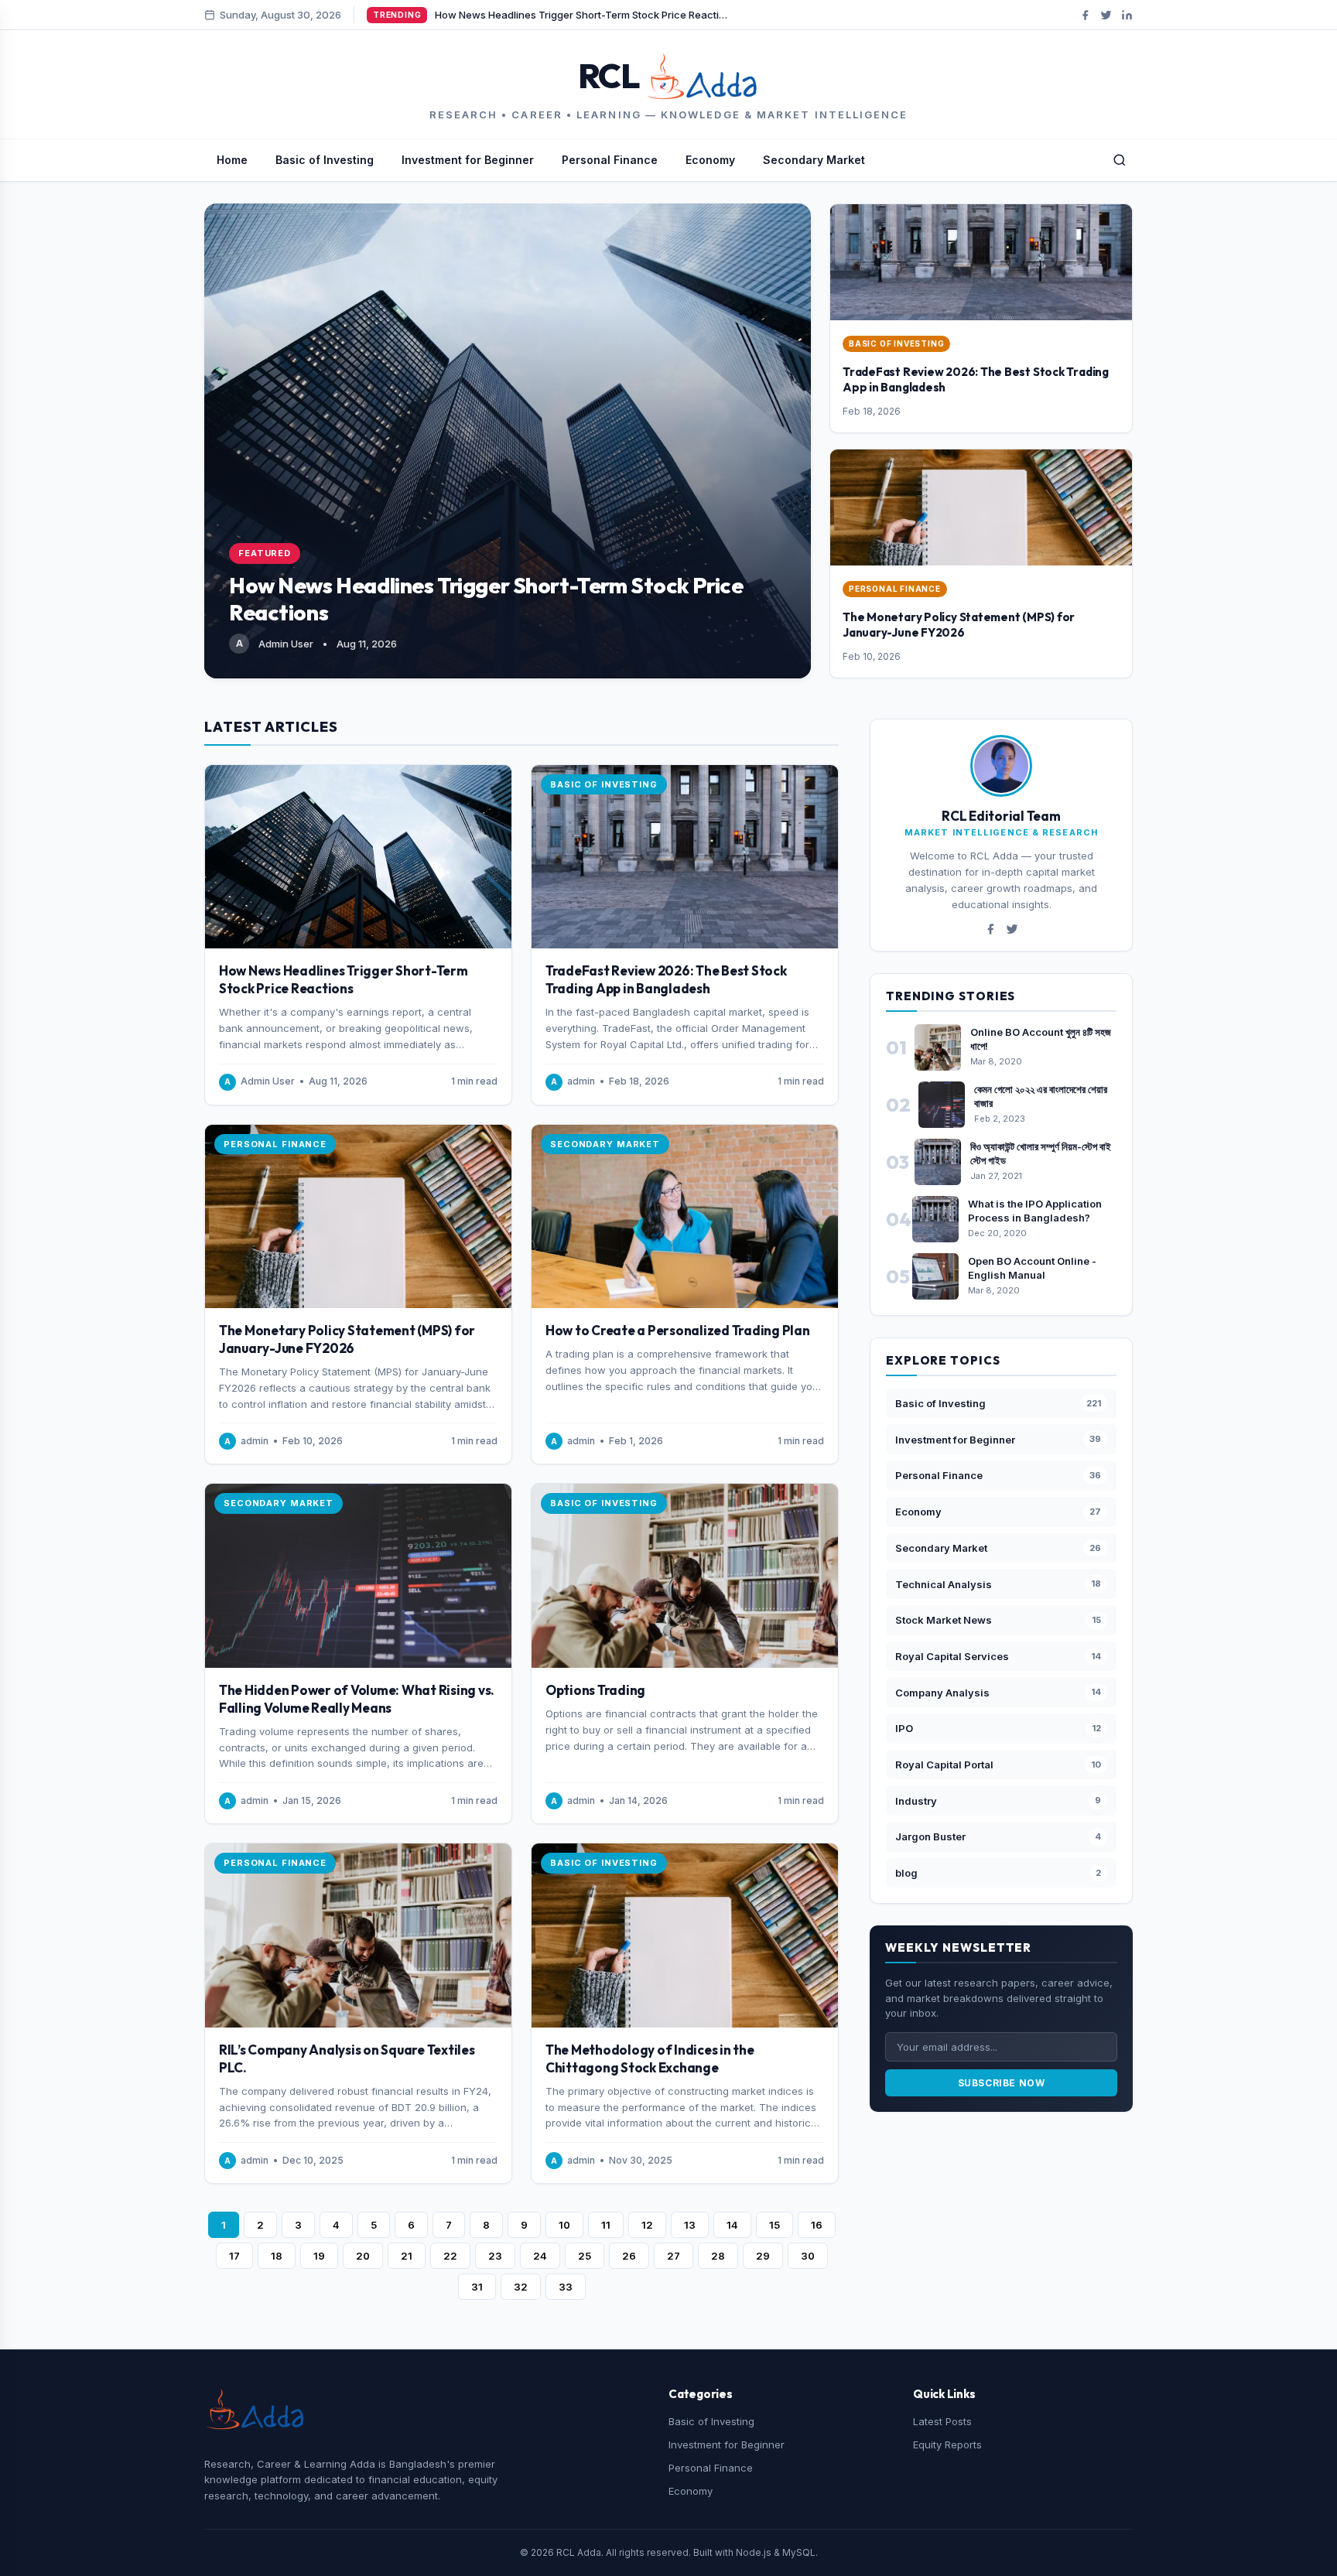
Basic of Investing (325, 160)
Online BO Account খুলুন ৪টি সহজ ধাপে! (1041, 1039)
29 (763, 2256)
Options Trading (595, 1690)
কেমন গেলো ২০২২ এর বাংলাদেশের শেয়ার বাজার (1041, 1096)
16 (817, 2225)
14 (732, 2225)
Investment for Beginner (468, 160)
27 (674, 2256)
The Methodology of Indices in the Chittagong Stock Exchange (650, 2058)
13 (690, 2225)
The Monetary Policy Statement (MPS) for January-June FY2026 (959, 625)
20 (363, 2256)
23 (495, 2256)
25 (585, 2256)
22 (450, 2256)
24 (540, 2256)
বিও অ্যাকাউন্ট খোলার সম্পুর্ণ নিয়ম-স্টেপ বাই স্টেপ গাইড (1041, 1153)
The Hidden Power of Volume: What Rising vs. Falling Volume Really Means (357, 1699)
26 (629, 2256)
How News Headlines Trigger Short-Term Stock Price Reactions (344, 979)
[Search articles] (1120, 160)
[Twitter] (1106, 15)
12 (647, 2225)
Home (232, 160)
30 (808, 2256)
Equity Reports (947, 2444)
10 (564, 2225)
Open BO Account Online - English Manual (1032, 1268)
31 (477, 2287)
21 (407, 2256)
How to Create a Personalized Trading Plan (678, 1330)
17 (234, 2256)
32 (521, 2287)
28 (718, 2256)
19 (319, 2256)
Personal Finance (610, 160)
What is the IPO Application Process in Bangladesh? (1035, 1211)
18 (277, 2256)
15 (775, 2225)
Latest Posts (942, 2421)
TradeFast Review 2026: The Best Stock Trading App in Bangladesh (666, 979)
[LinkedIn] (1127, 15)
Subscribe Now (1002, 2083)
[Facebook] (1085, 15)
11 (606, 2225)
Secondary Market (814, 160)
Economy (710, 160)
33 (566, 2287)
